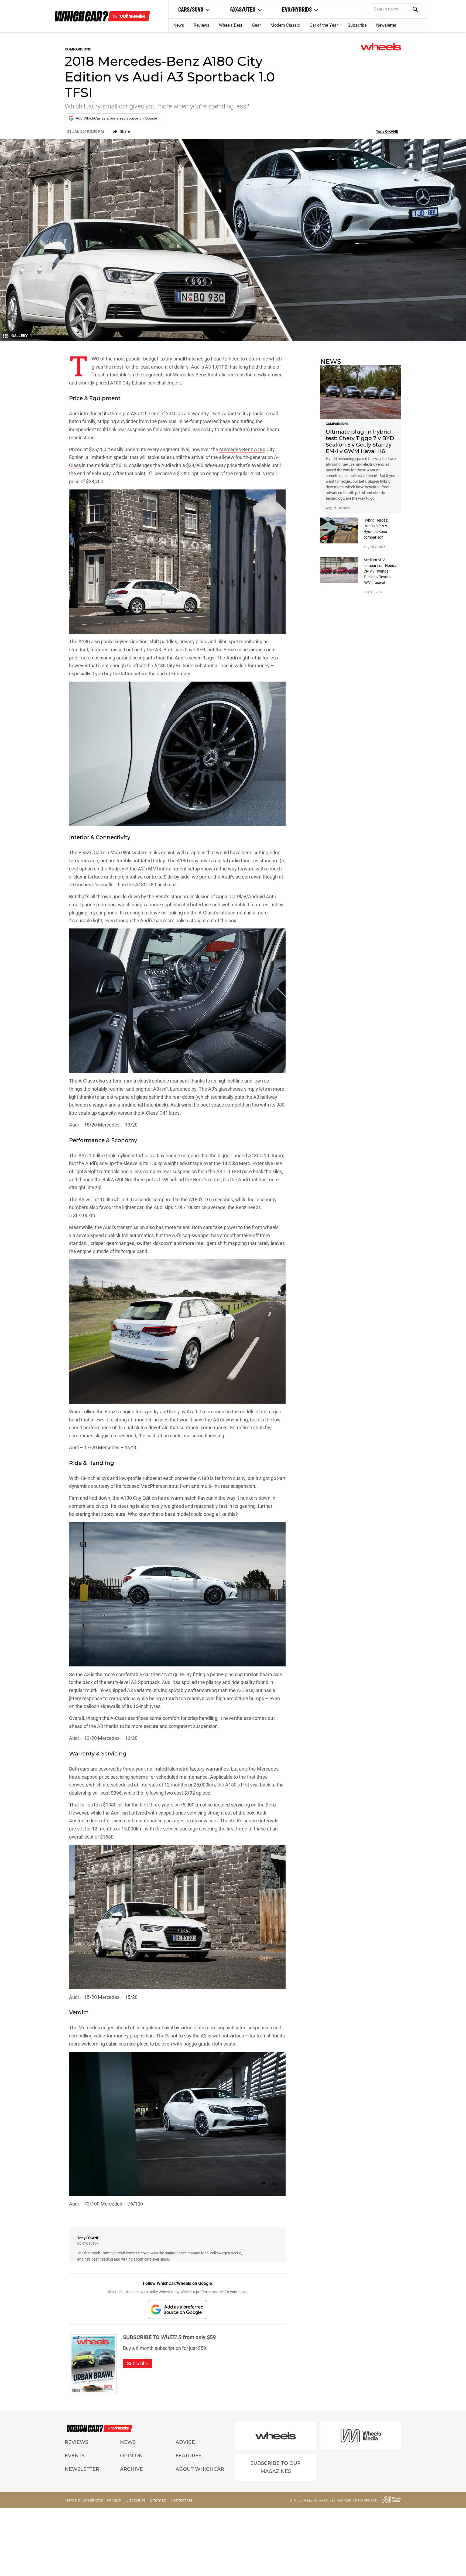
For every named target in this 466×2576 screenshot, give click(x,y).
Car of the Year (324, 25)
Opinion (131, 2456)
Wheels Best (231, 25)
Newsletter (386, 25)
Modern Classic (285, 25)
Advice (185, 2442)
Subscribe (357, 25)
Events (75, 2456)
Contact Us (181, 2500)
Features (189, 2456)
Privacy (115, 2500)
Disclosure (136, 2500)
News (179, 25)
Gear (256, 25)
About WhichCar (200, 2469)
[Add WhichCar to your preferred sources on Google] (177, 2309)
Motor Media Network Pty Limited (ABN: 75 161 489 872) (335, 2500)
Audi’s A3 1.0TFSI (210, 367)
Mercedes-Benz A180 (242, 449)
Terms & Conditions (84, 2500)
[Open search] (416, 9)
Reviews (201, 25)
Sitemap (159, 2500)
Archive (131, 2469)
